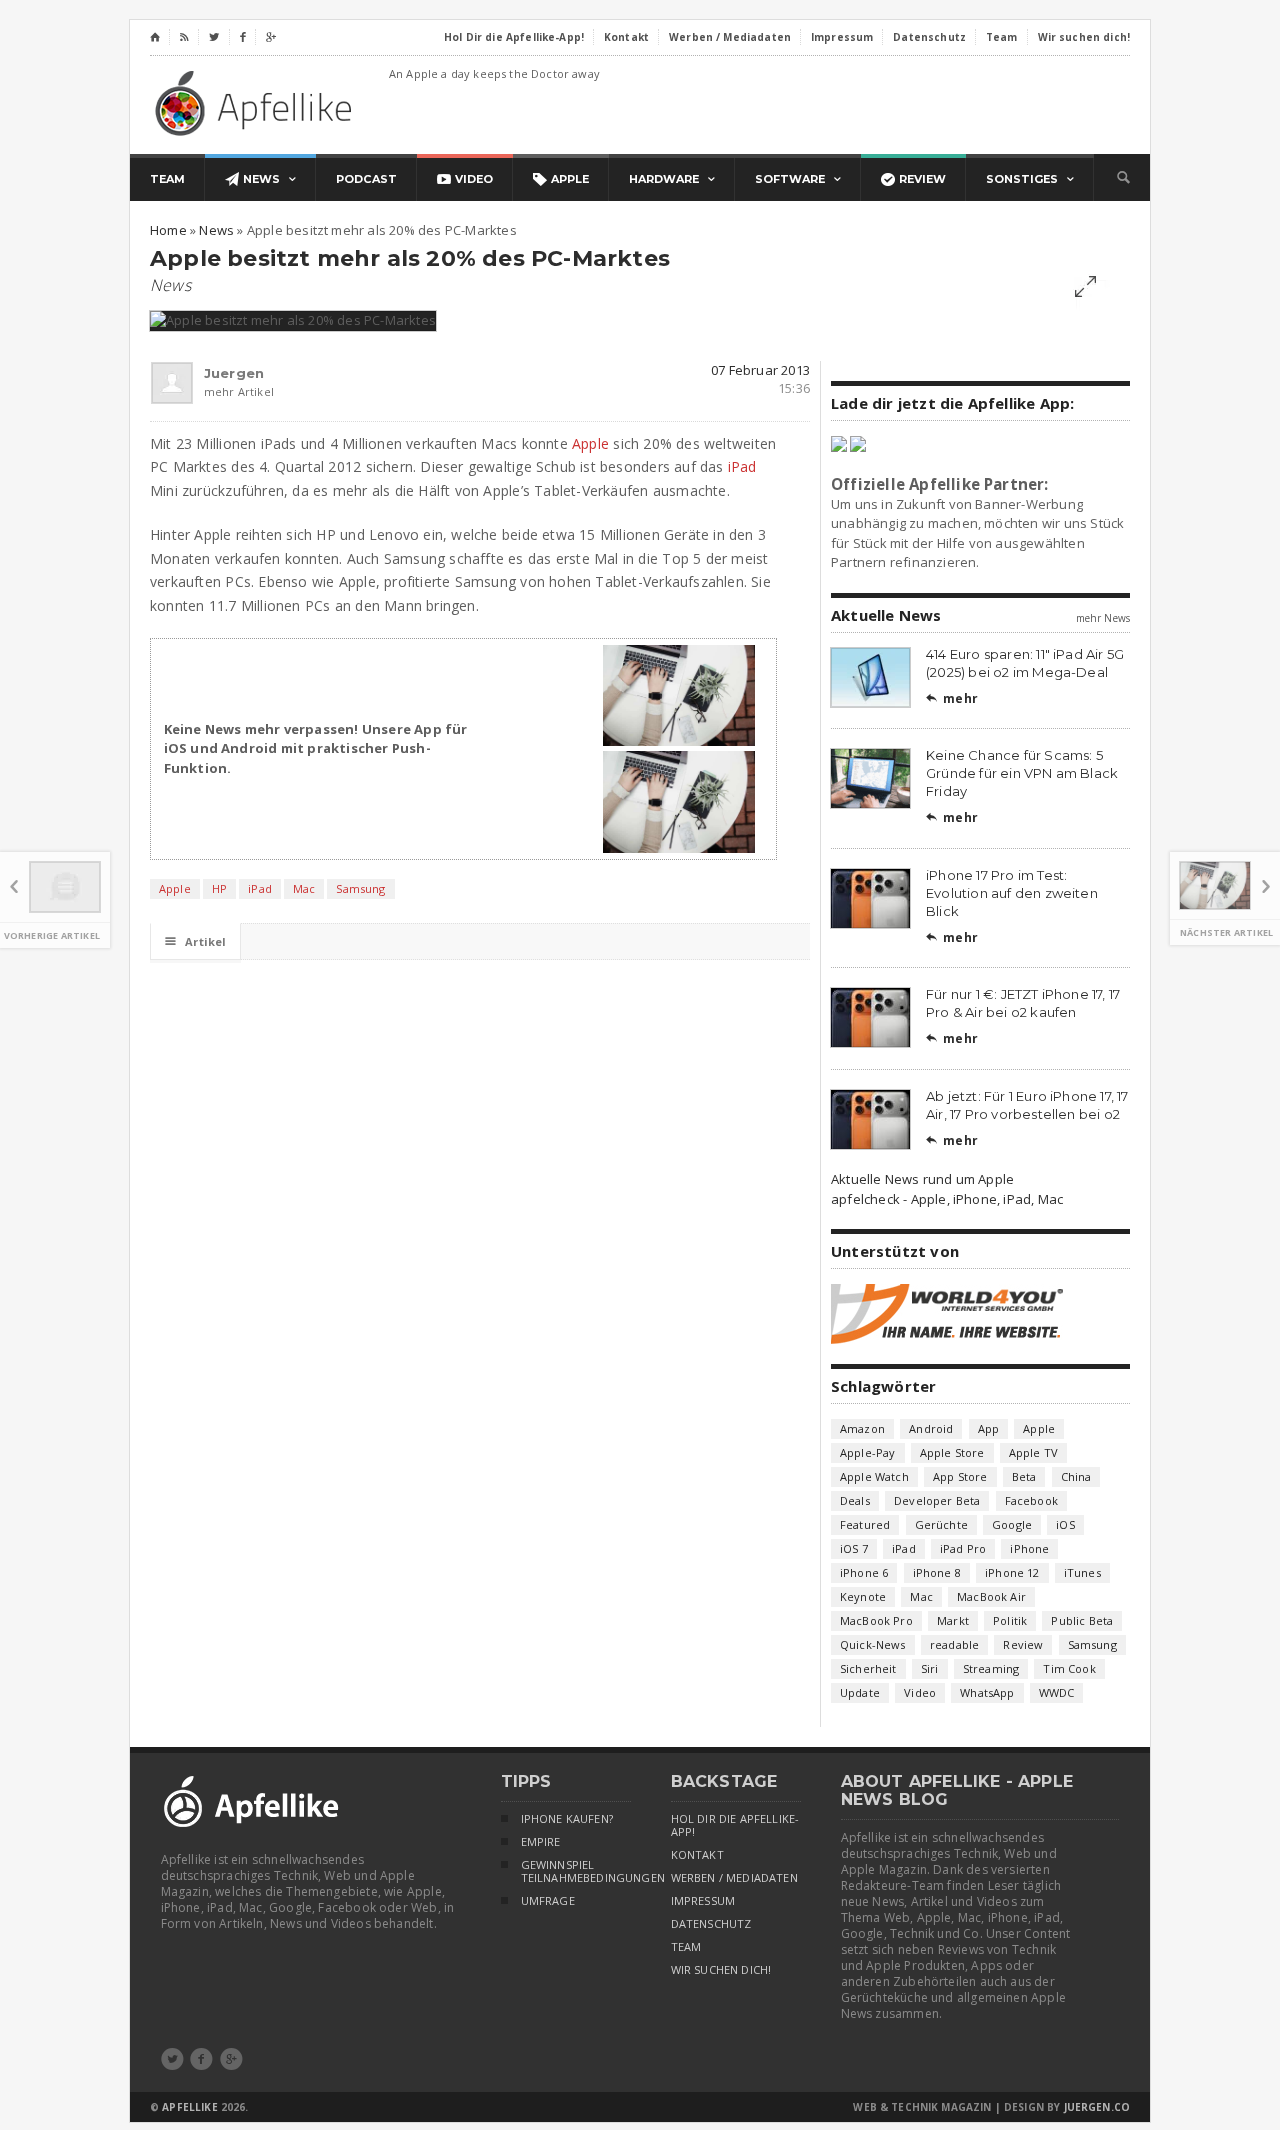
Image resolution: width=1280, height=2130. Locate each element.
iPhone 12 (1012, 1572)
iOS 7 (854, 1548)
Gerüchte (941, 1524)
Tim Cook (1069, 1668)
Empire (541, 1842)
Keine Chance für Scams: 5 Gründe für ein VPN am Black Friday (1022, 773)
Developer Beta (937, 1500)
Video (920, 1692)
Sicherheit (868, 1668)
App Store (960, 1476)
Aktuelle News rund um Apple (922, 1179)
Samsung (360, 888)
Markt (953, 1620)
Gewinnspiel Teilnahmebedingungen (576, 1871)
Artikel (195, 941)
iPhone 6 (864, 1572)
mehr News (1103, 618)
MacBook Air (991, 1596)
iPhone (1029, 1548)
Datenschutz (711, 1924)
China (1076, 1476)
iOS (1065, 1524)
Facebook (1031, 1500)
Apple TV (1033, 1452)
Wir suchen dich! (721, 1970)
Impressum (703, 1901)
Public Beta (1082, 1620)
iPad (742, 466)
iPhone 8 (937, 1572)
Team (686, 1947)
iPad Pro (963, 1548)
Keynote (863, 1596)
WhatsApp (987, 1692)
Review (1023, 1644)
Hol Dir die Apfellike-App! (735, 1825)
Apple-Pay (868, 1452)
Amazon (862, 1428)
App (989, 1428)
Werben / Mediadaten (734, 1878)
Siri (930, 1668)
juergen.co (1097, 2107)
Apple (590, 443)
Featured (865, 1524)
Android (931, 1428)
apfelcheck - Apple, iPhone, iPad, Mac (947, 1199)
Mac (304, 888)
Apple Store (952, 1452)
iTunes (1082, 1572)
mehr (952, 698)
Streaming (991, 1668)
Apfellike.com (257, 102)
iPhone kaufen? (567, 1819)
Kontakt (697, 1855)
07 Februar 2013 (760, 370)
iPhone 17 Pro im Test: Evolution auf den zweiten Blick (1012, 893)
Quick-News (873, 1644)
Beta (1024, 1476)
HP (219, 888)
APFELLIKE (189, 2107)
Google (1012, 1524)
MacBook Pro (876, 1620)
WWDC (1057, 1692)
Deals (855, 1500)
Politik (1010, 1620)
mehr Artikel (213, 391)
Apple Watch (874, 1476)
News (170, 285)
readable (954, 1644)
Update (860, 1692)
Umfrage (548, 1901)
